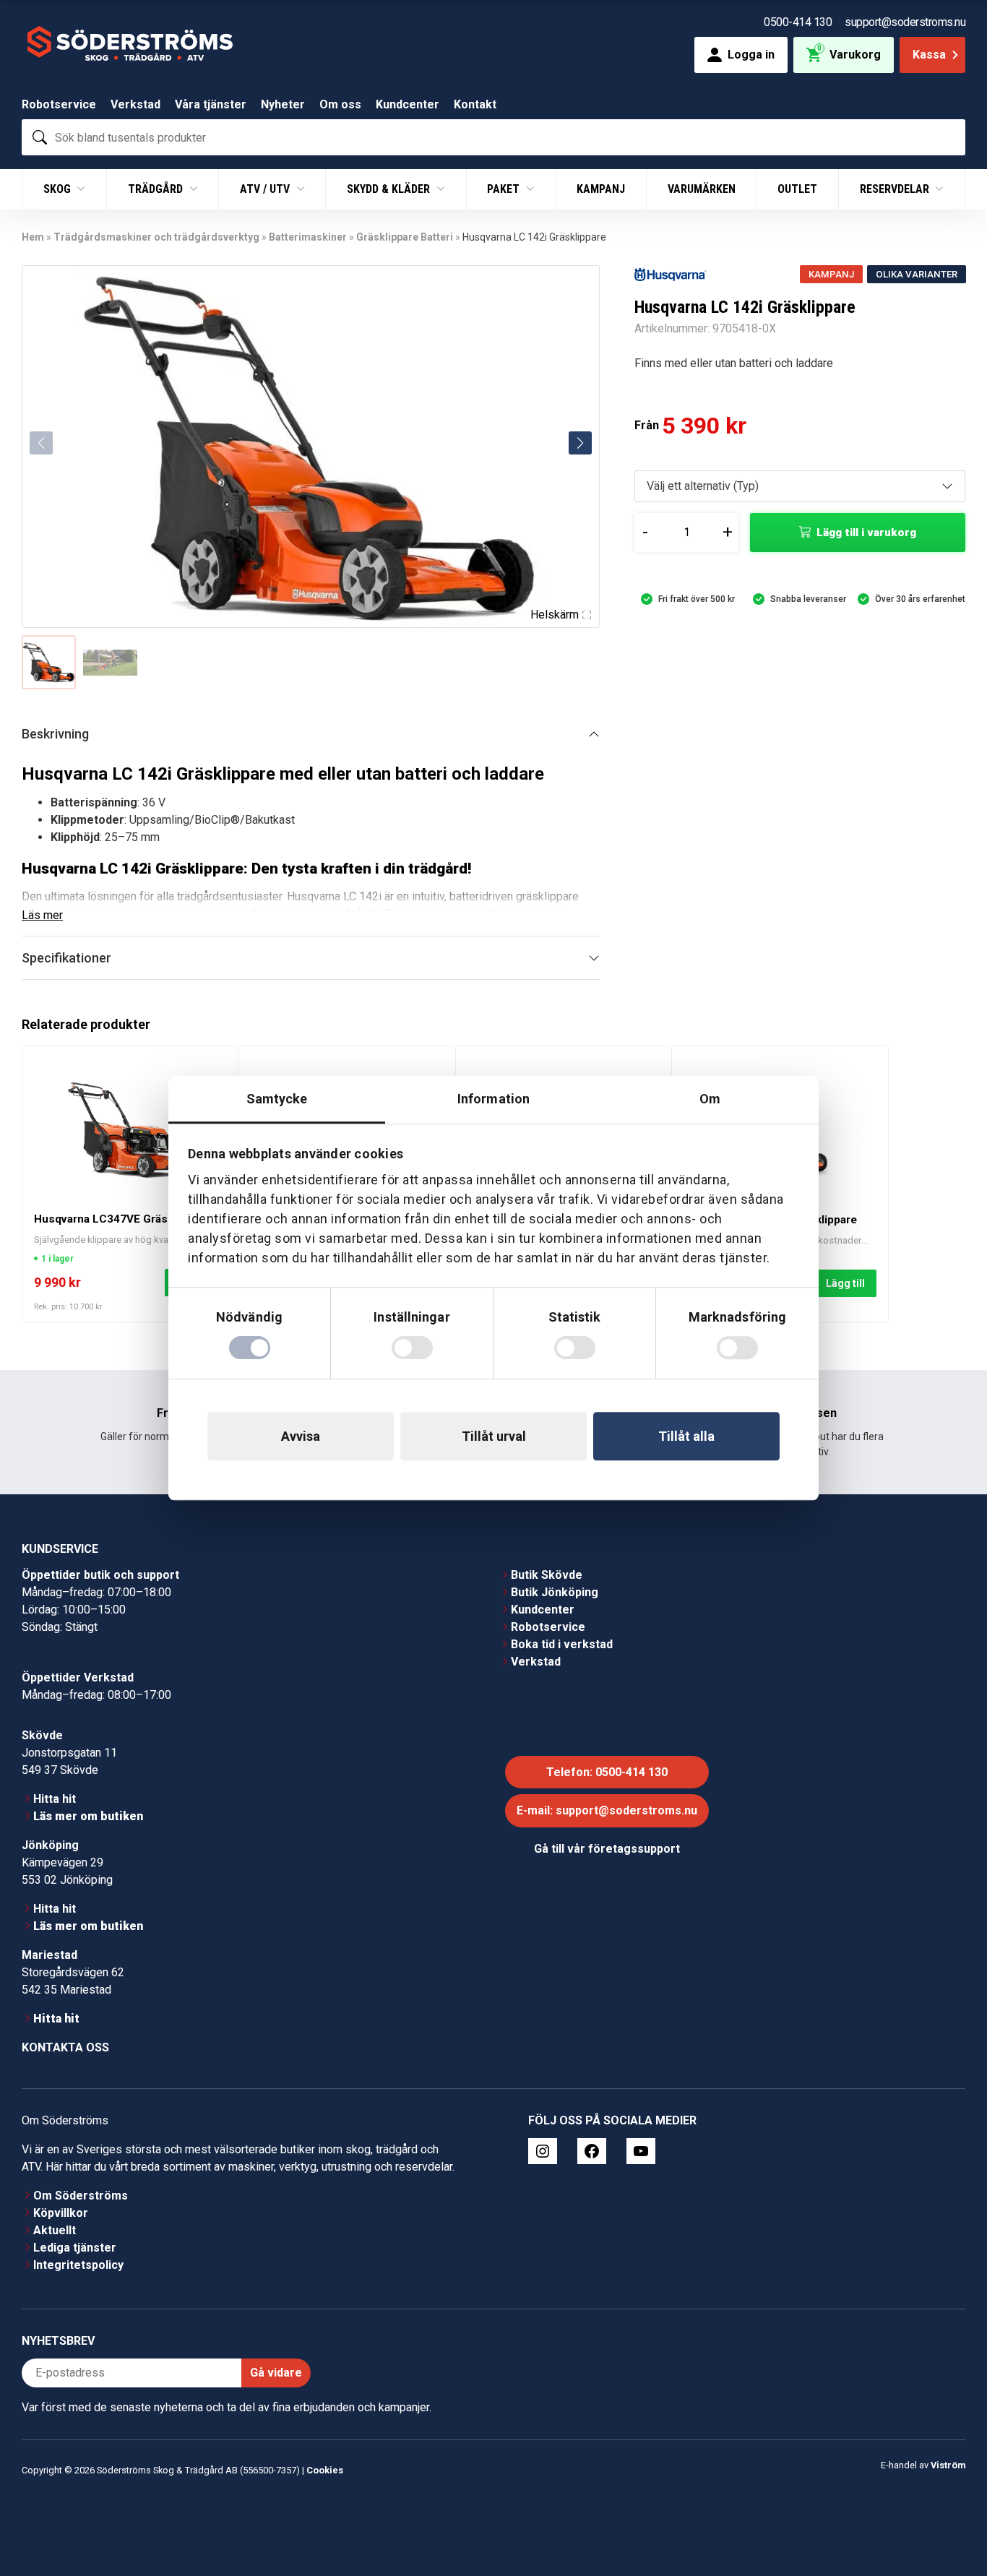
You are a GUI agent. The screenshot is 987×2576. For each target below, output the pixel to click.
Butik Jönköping (555, 1592)
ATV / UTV (266, 189)
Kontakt (475, 104)
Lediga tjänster (75, 2248)
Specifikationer (66, 958)
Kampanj (601, 189)
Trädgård (157, 189)
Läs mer (42, 915)
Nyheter (283, 104)
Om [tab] (710, 1099)
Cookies (325, 2470)
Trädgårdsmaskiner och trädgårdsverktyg (156, 237)
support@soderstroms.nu (905, 22)
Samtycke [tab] (277, 1099)
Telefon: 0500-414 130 (607, 1772)
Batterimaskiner (308, 237)
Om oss (340, 104)
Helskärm (555, 615)
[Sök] (40, 137)
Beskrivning (55, 734)
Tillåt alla (686, 1436)
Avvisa (301, 1436)
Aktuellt (55, 2230)
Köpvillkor (61, 2213)
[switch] (412, 1348)
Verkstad (135, 104)
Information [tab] (493, 1099)
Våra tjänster (211, 104)
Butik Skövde (547, 1575)
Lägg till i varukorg (866, 533)
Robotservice (59, 104)
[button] (580, 443)
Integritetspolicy (78, 2265)
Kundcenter (408, 104)
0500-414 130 (798, 22)
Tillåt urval (494, 1436)
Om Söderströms (81, 2196)
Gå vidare (276, 2373)
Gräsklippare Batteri (405, 237)
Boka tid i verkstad (562, 1644)
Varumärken (702, 189)
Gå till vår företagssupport (607, 1849)
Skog (59, 189)
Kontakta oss (65, 2047)
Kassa (929, 55)
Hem (33, 237)
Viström (948, 2464)
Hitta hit (55, 1799)
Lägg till (845, 1283)
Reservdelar (896, 189)
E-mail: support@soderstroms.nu (607, 1810)
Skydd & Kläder (390, 189)
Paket (505, 189)
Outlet (797, 189)
